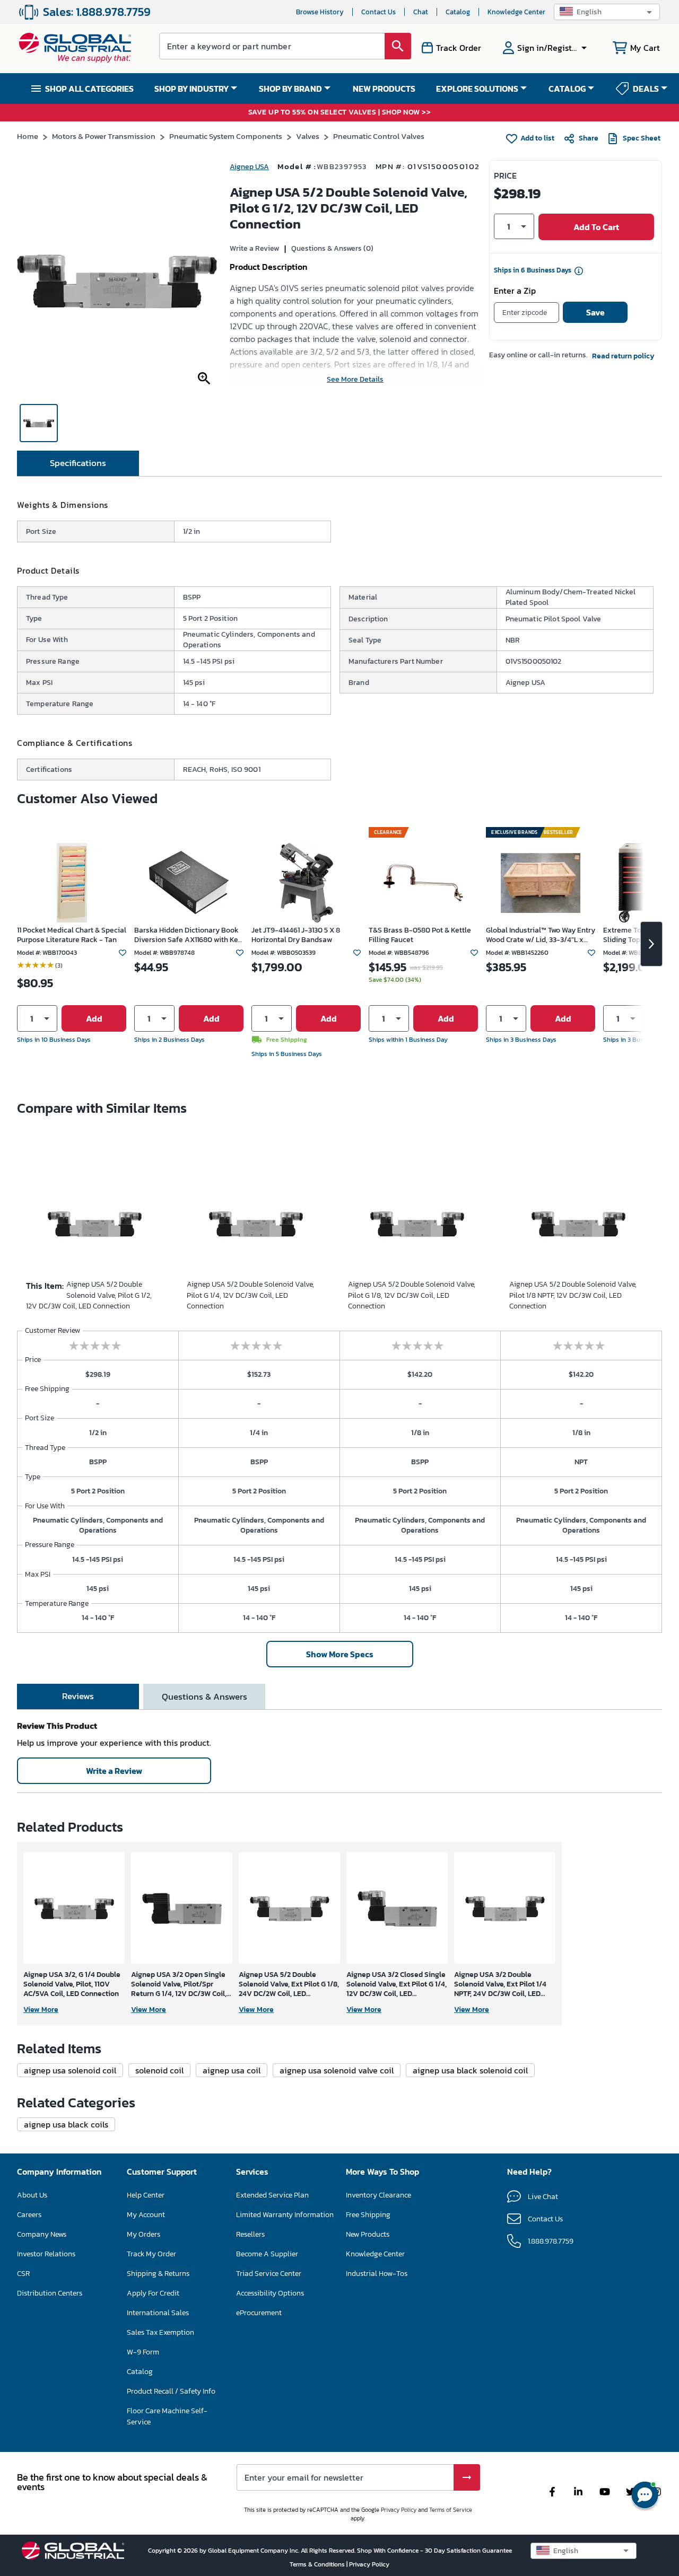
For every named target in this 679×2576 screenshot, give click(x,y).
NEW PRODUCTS (384, 89)
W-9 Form (143, 2352)
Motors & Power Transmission (104, 136)
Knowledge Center (516, 12)
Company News (42, 2234)
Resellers (250, 2234)
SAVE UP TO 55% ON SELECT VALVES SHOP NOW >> (340, 113)
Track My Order (151, 2254)
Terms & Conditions (318, 2564)
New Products (368, 2234)
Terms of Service (451, 2510)
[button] (607, 12)
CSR (23, 2274)
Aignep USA (249, 167)
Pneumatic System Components (226, 136)
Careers (29, 2215)
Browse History (320, 12)
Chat (421, 12)
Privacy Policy (399, 2510)
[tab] (78, 463)
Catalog (458, 12)
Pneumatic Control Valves (379, 136)
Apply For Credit (153, 2293)
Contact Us (378, 12)
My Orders (143, 2234)
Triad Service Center (269, 2274)
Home (28, 136)
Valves (308, 136)
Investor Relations (46, 2254)
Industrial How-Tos (377, 2274)
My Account (146, 2215)
